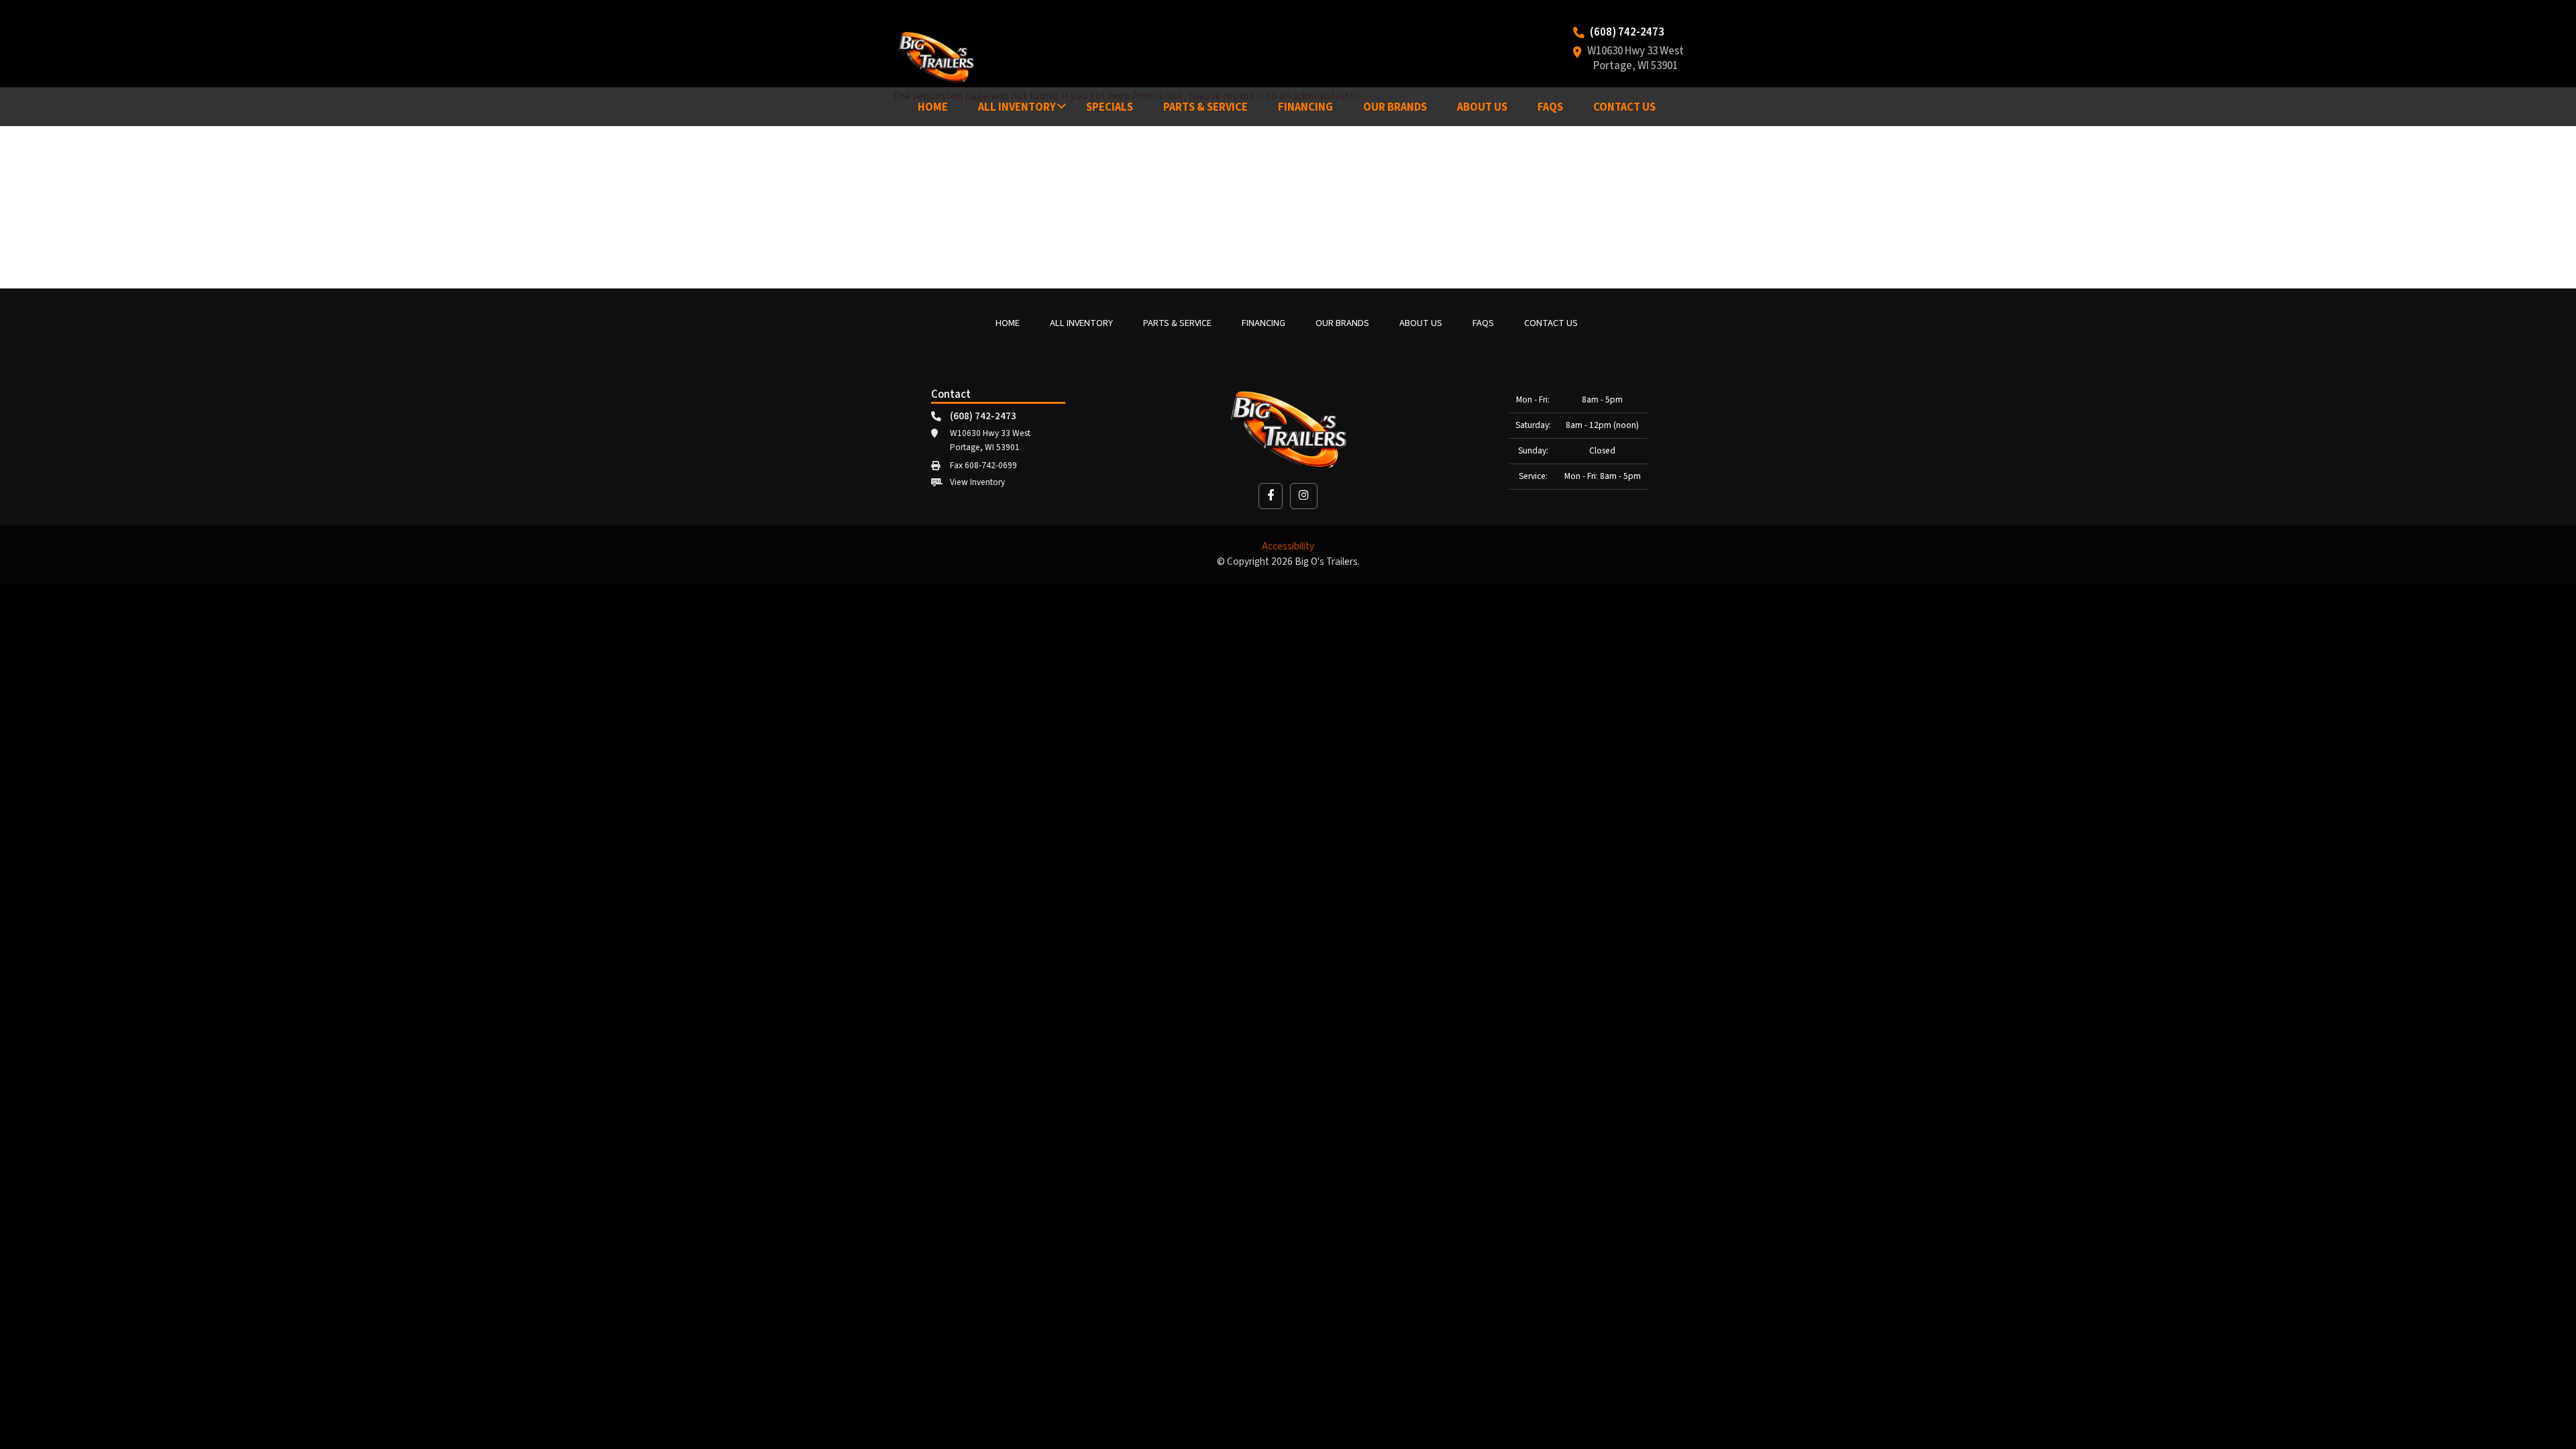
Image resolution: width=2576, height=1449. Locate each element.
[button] (1271, 496)
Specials (1110, 107)
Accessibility (1288, 546)
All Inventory (1017, 107)
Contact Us (1624, 107)
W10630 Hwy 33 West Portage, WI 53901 (1635, 59)
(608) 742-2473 (1627, 33)
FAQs (1550, 107)
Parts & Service (1205, 107)
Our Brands (1395, 107)
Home (933, 107)
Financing (1305, 107)
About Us (1482, 107)
